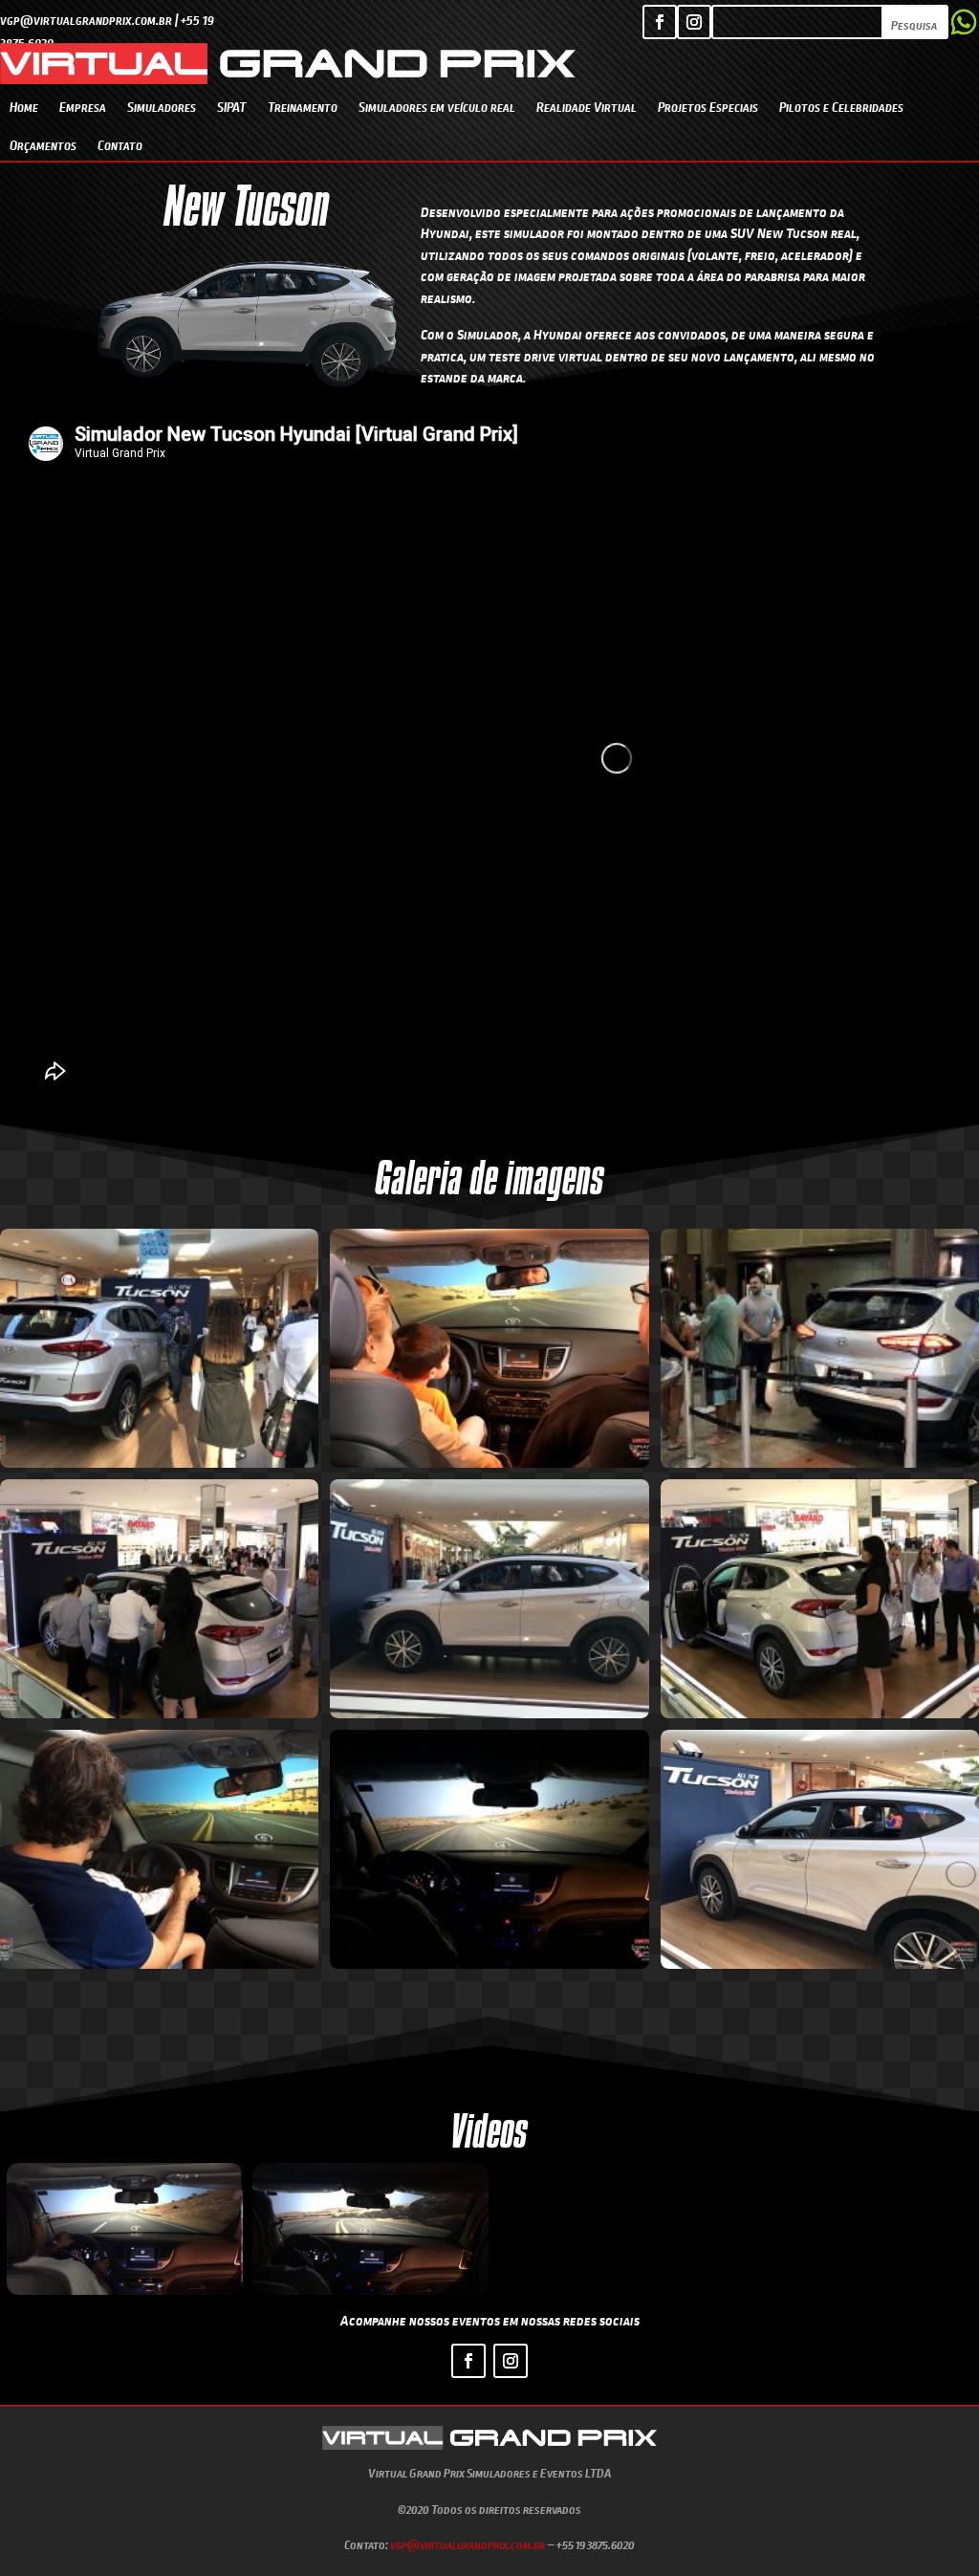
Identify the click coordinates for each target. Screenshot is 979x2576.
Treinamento (303, 107)
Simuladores (162, 107)
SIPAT (232, 107)
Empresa (83, 107)
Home (24, 107)
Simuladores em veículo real (437, 107)
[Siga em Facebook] (660, 22)
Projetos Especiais (708, 107)
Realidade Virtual (587, 107)
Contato (120, 145)
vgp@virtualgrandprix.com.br (468, 2544)
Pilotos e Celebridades (841, 107)
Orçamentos (43, 145)
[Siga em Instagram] (694, 22)
